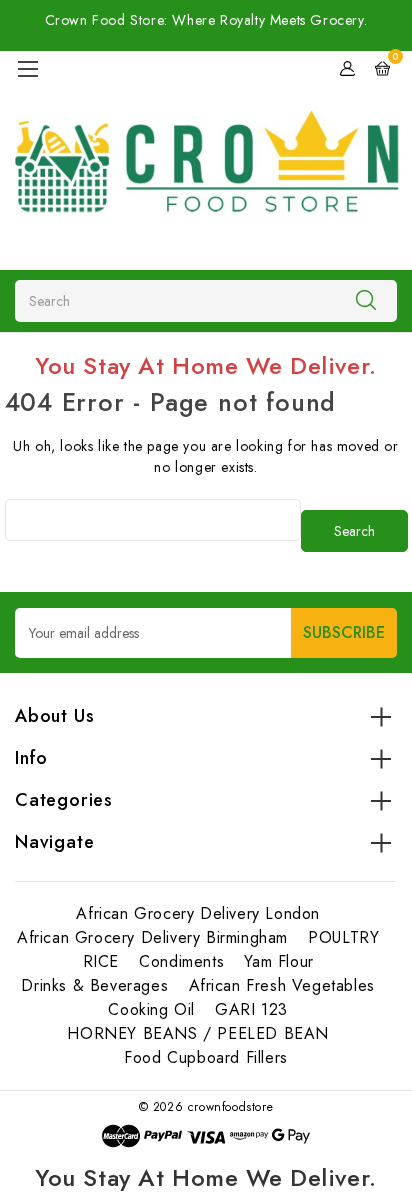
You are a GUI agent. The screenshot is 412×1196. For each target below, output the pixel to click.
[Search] (366, 300)
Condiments (181, 961)
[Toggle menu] (27, 68)
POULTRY (343, 937)
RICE (101, 961)
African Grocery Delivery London (198, 913)
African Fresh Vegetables (282, 985)
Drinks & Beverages (94, 985)
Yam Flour (278, 961)
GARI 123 (251, 1009)
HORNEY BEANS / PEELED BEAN (198, 1033)
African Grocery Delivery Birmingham (152, 937)
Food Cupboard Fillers (206, 1057)
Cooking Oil (151, 1009)
